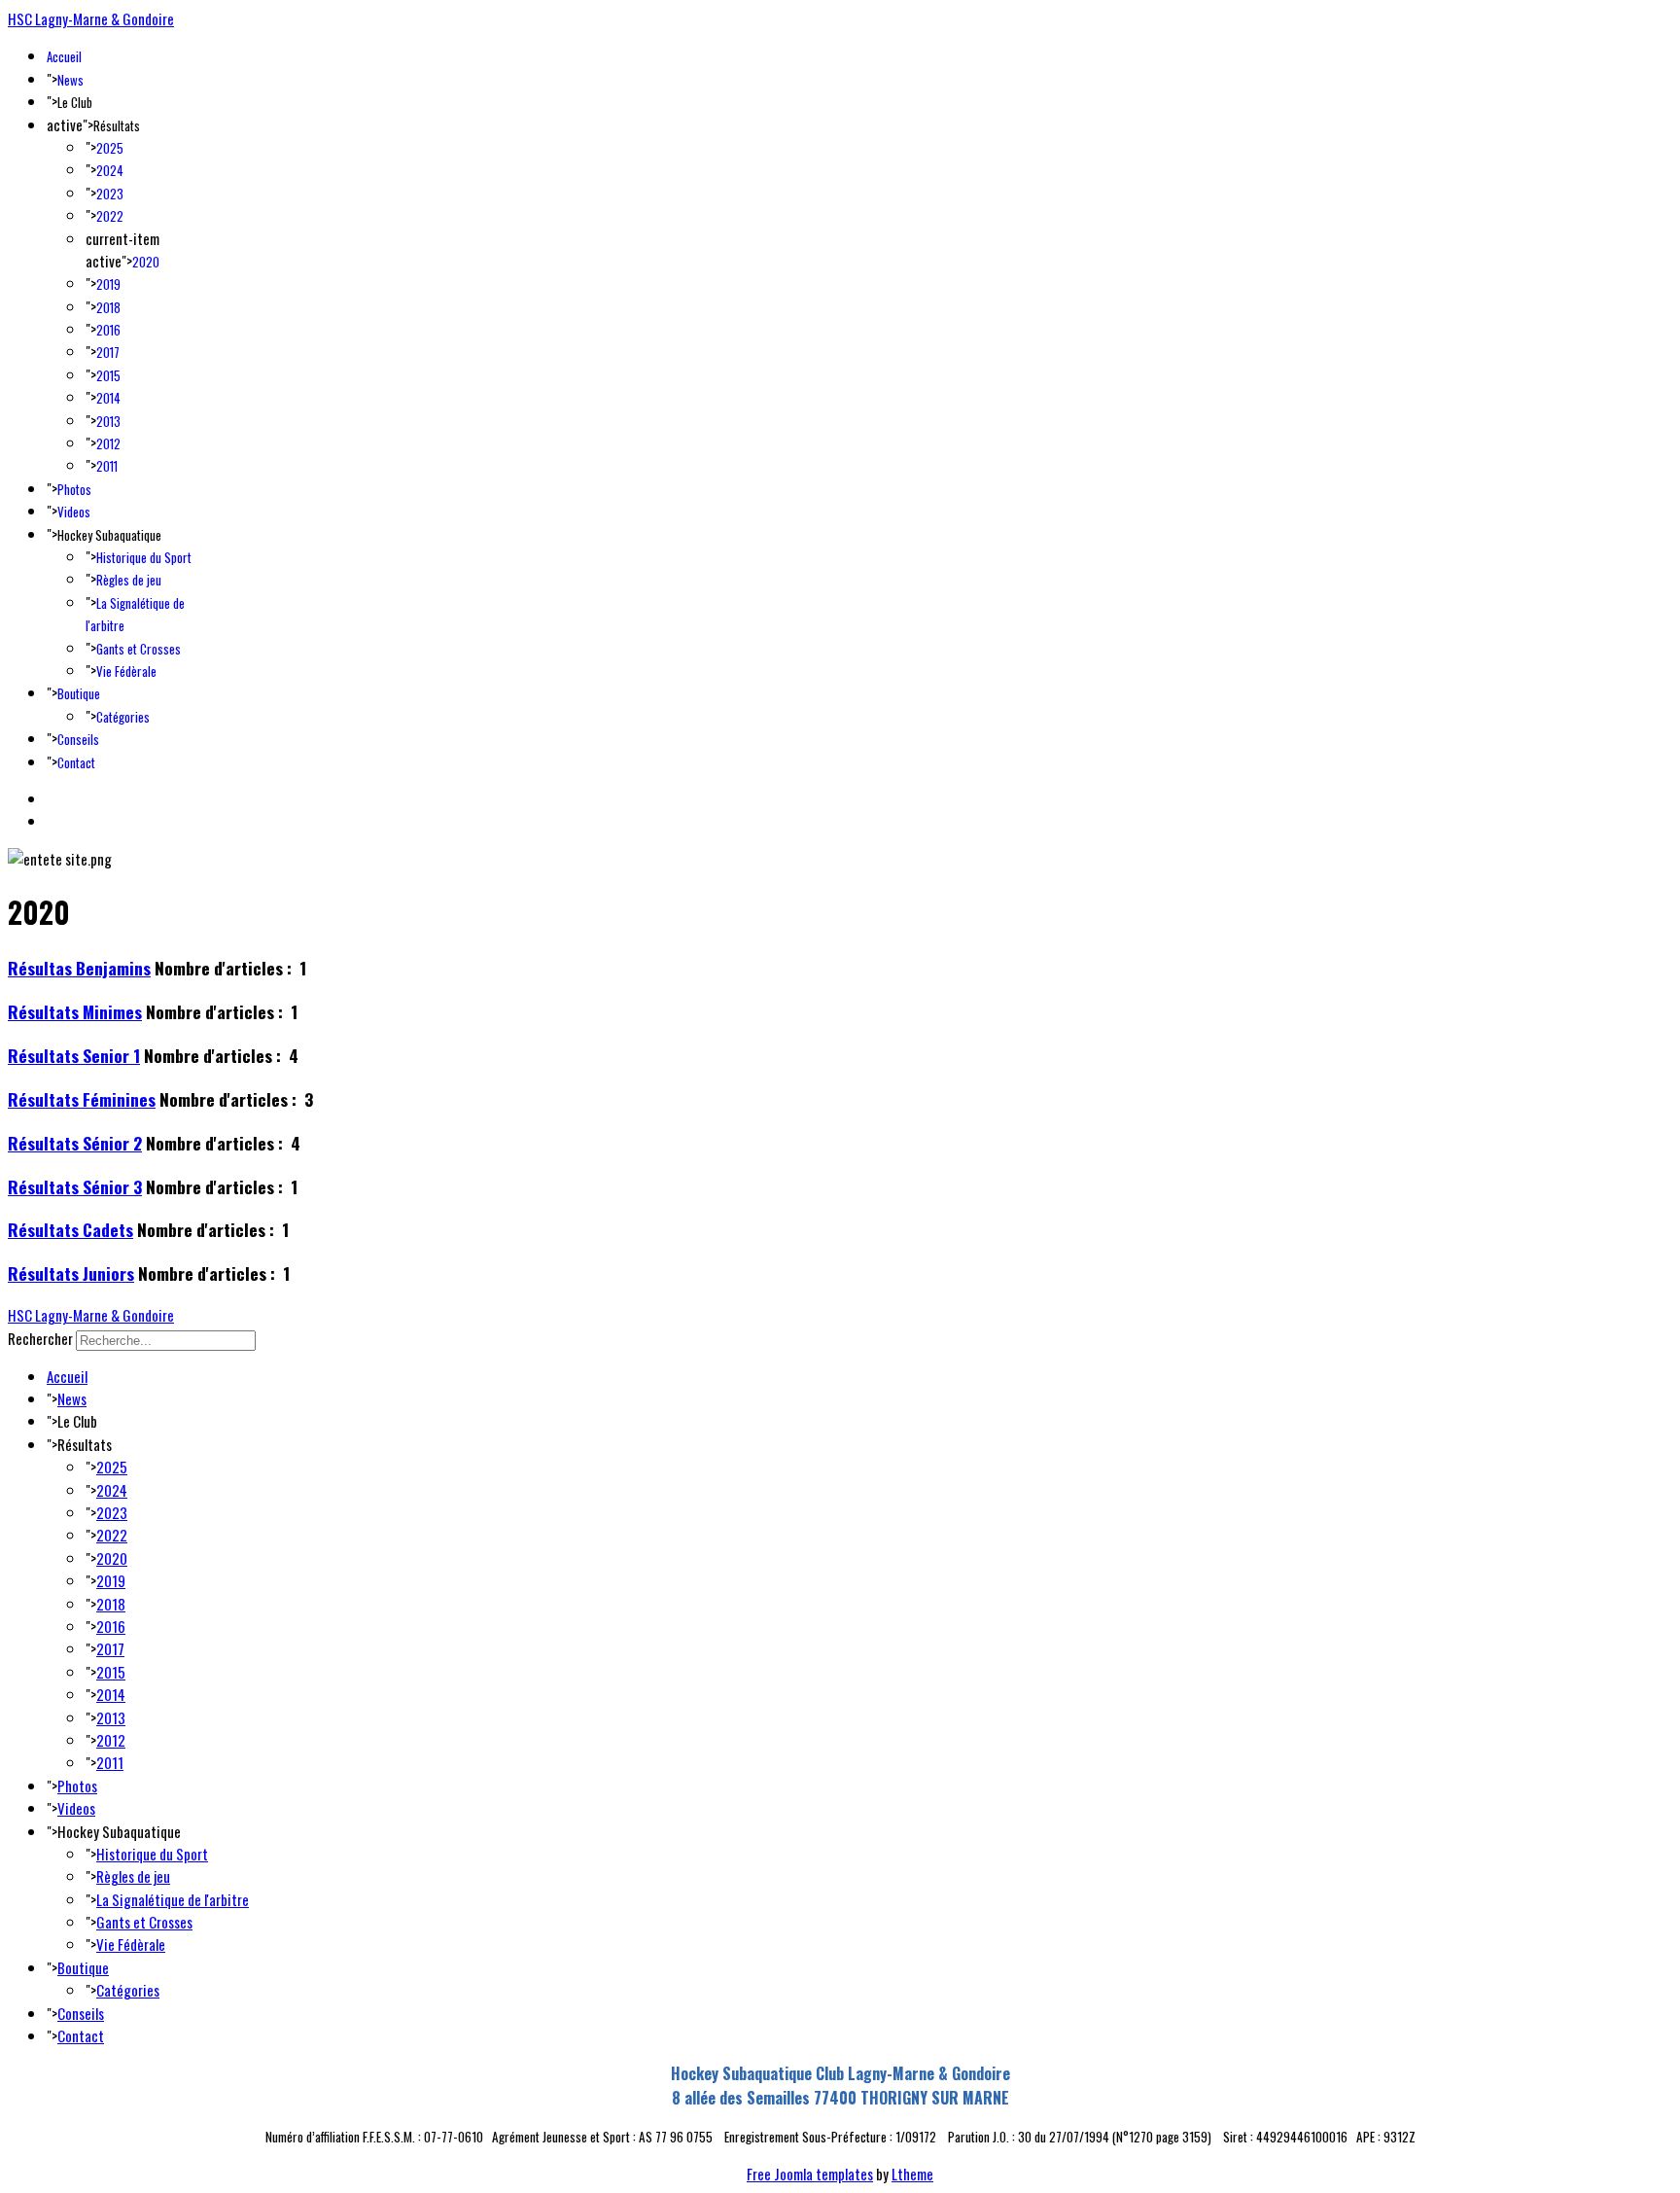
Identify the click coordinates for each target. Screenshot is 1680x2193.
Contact (76, 762)
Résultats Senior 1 (74, 1055)
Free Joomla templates (810, 2174)
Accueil (64, 56)
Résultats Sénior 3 (75, 1186)
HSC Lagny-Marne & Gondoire (91, 18)
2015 (108, 375)
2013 (108, 421)
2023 (110, 194)
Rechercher (40, 1338)
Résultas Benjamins (79, 968)
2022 (110, 216)
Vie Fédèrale (126, 671)
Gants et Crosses (139, 649)
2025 (110, 148)
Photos (74, 489)
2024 (110, 170)
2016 (108, 330)
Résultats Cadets (70, 1229)
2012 (108, 443)
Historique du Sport (144, 557)
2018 (108, 307)
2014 (108, 398)
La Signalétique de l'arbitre (173, 1899)
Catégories (123, 717)
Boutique (79, 693)
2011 (107, 466)
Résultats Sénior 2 (75, 1143)
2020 (146, 262)
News (70, 80)
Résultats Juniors (71, 1273)
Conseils (78, 739)
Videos (74, 512)
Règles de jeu (129, 580)
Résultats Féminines (82, 1099)
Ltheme (912, 2174)
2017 (108, 352)
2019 (108, 284)
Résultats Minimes (75, 1011)
